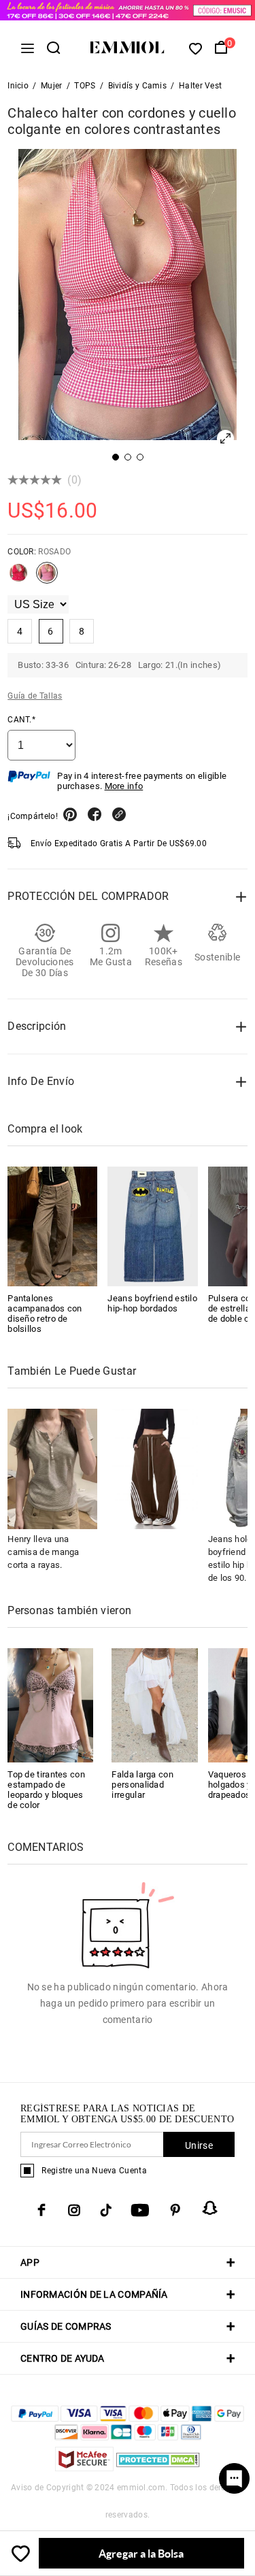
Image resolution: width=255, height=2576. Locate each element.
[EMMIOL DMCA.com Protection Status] (158, 2468)
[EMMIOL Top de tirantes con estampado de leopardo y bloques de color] (50, 1704)
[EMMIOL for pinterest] (175, 2210)
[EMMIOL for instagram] (74, 2210)
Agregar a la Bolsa (141, 2553)
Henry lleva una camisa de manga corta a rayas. (44, 1552)
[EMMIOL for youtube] (140, 2210)
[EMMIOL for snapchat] (210, 2208)
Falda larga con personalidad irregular (142, 1785)
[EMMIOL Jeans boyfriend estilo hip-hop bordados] (152, 1226)
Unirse (199, 2145)
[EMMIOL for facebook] (41, 2210)
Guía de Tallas (35, 696)
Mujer (52, 86)
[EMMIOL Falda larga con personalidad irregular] (154, 1704)
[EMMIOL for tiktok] (106, 2210)
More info (124, 786)
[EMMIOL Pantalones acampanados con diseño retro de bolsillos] (52, 1226)
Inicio (18, 86)
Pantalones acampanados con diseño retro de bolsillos (45, 1314)
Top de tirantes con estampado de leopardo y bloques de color (46, 1790)
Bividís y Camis (138, 86)
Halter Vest (200, 86)
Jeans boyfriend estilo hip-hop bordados (152, 1303)
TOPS (85, 86)
